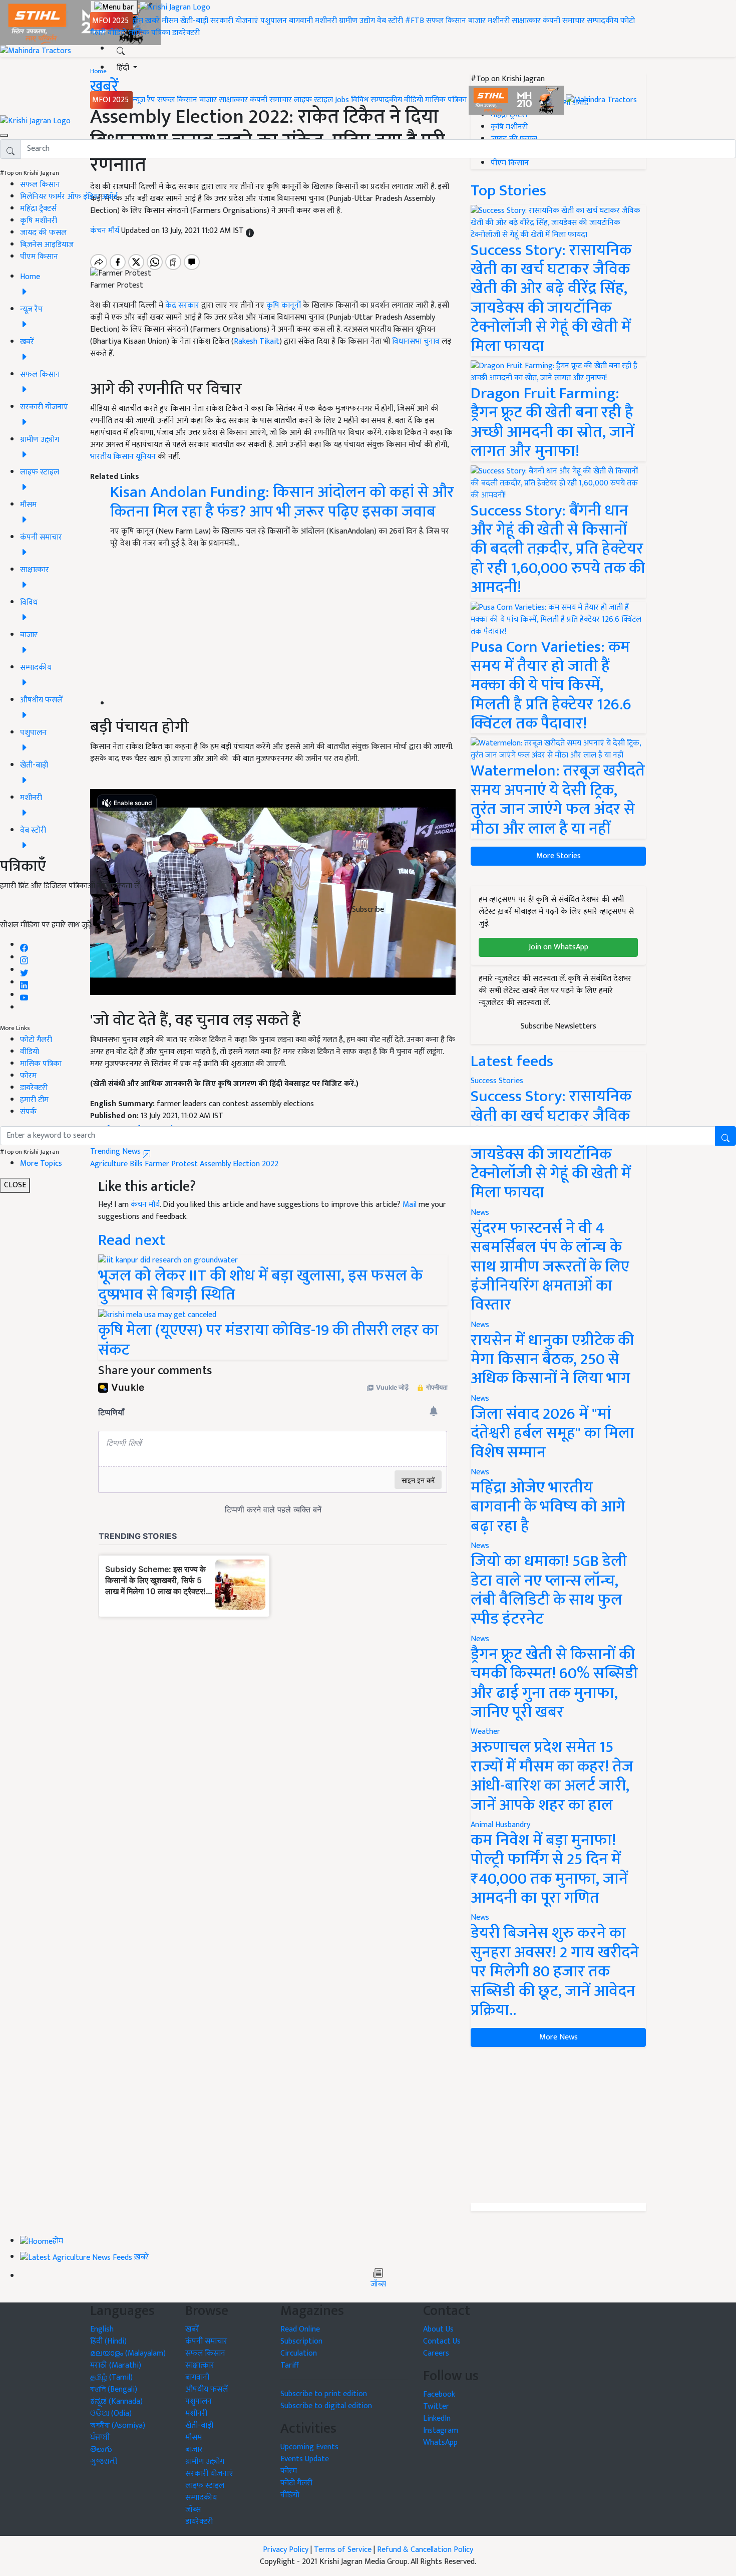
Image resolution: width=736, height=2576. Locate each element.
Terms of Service (343, 2550)
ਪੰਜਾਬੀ (100, 2437)
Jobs (342, 100)
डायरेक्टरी (186, 33)
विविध (360, 100)
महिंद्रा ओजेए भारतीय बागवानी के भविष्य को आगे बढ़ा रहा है (548, 1507)
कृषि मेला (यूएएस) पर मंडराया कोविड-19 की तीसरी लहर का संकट (268, 1340)
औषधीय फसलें (207, 2389)
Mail (410, 1205)
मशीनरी (327, 21)
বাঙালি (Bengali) (114, 2389)
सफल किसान (446, 21)
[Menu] (114, 8)
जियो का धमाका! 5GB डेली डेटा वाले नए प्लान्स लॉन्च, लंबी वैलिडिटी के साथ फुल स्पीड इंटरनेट (549, 1590)
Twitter (436, 2406)
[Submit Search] (725, 1136)
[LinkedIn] (24, 983)
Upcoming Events (309, 2447)
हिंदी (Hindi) (108, 2341)
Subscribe (368, 910)
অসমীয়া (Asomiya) (118, 2425)
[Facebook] (24, 945)
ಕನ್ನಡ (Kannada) (116, 2401)
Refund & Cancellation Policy (425, 2550)
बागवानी (301, 21)
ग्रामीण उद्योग (357, 21)
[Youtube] (24, 995)
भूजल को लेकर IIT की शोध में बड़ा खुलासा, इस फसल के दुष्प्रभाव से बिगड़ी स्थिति (260, 1285)
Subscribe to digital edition (326, 2406)
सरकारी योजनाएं (235, 21)
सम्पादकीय (603, 21)
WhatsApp (440, 2442)
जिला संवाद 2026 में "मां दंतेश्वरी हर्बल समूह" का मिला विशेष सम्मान (553, 1433)
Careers (436, 2353)
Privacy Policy (286, 2550)
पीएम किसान (39, 257)
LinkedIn (437, 2418)
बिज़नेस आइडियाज (47, 245)
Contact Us (442, 2341)
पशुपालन (274, 21)
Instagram (441, 2430)
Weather (485, 1732)
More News (559, 2037)
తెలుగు (101, 2450)
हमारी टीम (34, 1100)
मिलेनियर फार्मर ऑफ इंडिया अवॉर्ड (69, 197)
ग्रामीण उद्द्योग (205, 2462)
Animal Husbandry (500, 1825)
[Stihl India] (517, 100)
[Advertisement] (558, 2125)
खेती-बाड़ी (194, 21)
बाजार (477, 21)
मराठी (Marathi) (116, 2365)
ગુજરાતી (104, 2462)
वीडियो (117, 33)
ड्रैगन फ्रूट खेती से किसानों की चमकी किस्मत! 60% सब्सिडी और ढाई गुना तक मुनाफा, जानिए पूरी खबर (554, 1683)
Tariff (290, 2365)
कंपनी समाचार (564, 21)
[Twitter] (24, 970)
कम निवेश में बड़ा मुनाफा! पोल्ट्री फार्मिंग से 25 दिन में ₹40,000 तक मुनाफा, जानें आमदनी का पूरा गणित (549, 1869)
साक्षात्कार (526, 21)
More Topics (41, 1164)
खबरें (192, 2329)
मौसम (170, 21)
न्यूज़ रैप (144, 100)
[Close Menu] (4, 135)
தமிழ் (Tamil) (111, 2377)
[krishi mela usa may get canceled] (157, 1315)
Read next (132, 1240)
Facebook (439, 2394)
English (102, 2329)
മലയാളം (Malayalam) (128, 2353)
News (480, 1213)
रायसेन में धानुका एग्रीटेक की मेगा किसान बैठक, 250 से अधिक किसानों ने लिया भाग (552, 1360)
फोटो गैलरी (36, 1040)
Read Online (300, 2329)
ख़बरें (152, 21)
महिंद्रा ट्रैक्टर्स (38, 209)
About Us (438, 2329)
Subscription (301, 2341)
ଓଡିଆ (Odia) (111, 2413)
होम (138, 21)
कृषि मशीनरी (39, 221)
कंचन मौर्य (145, 1205)
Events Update (305, 2459)
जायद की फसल (43, 233)
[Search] (121, 49)
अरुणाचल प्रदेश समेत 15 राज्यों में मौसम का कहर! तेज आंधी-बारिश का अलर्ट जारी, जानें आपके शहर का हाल (552, 1776)
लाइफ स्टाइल (313, 100)
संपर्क (28, 1112)
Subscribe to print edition (324, 2394)
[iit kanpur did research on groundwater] (168, 1260)
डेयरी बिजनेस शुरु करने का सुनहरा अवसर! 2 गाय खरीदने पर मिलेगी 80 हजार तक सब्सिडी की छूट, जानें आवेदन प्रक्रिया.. (555, 1972)
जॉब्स (378, 2284)
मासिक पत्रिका (150, 33)
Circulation (299, 2353)
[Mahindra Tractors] (601, 100)
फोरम (28, 1076)
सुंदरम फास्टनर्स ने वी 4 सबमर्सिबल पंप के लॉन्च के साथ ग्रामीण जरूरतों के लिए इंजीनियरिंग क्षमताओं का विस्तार (550, 1267)
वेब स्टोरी (390, 21)
